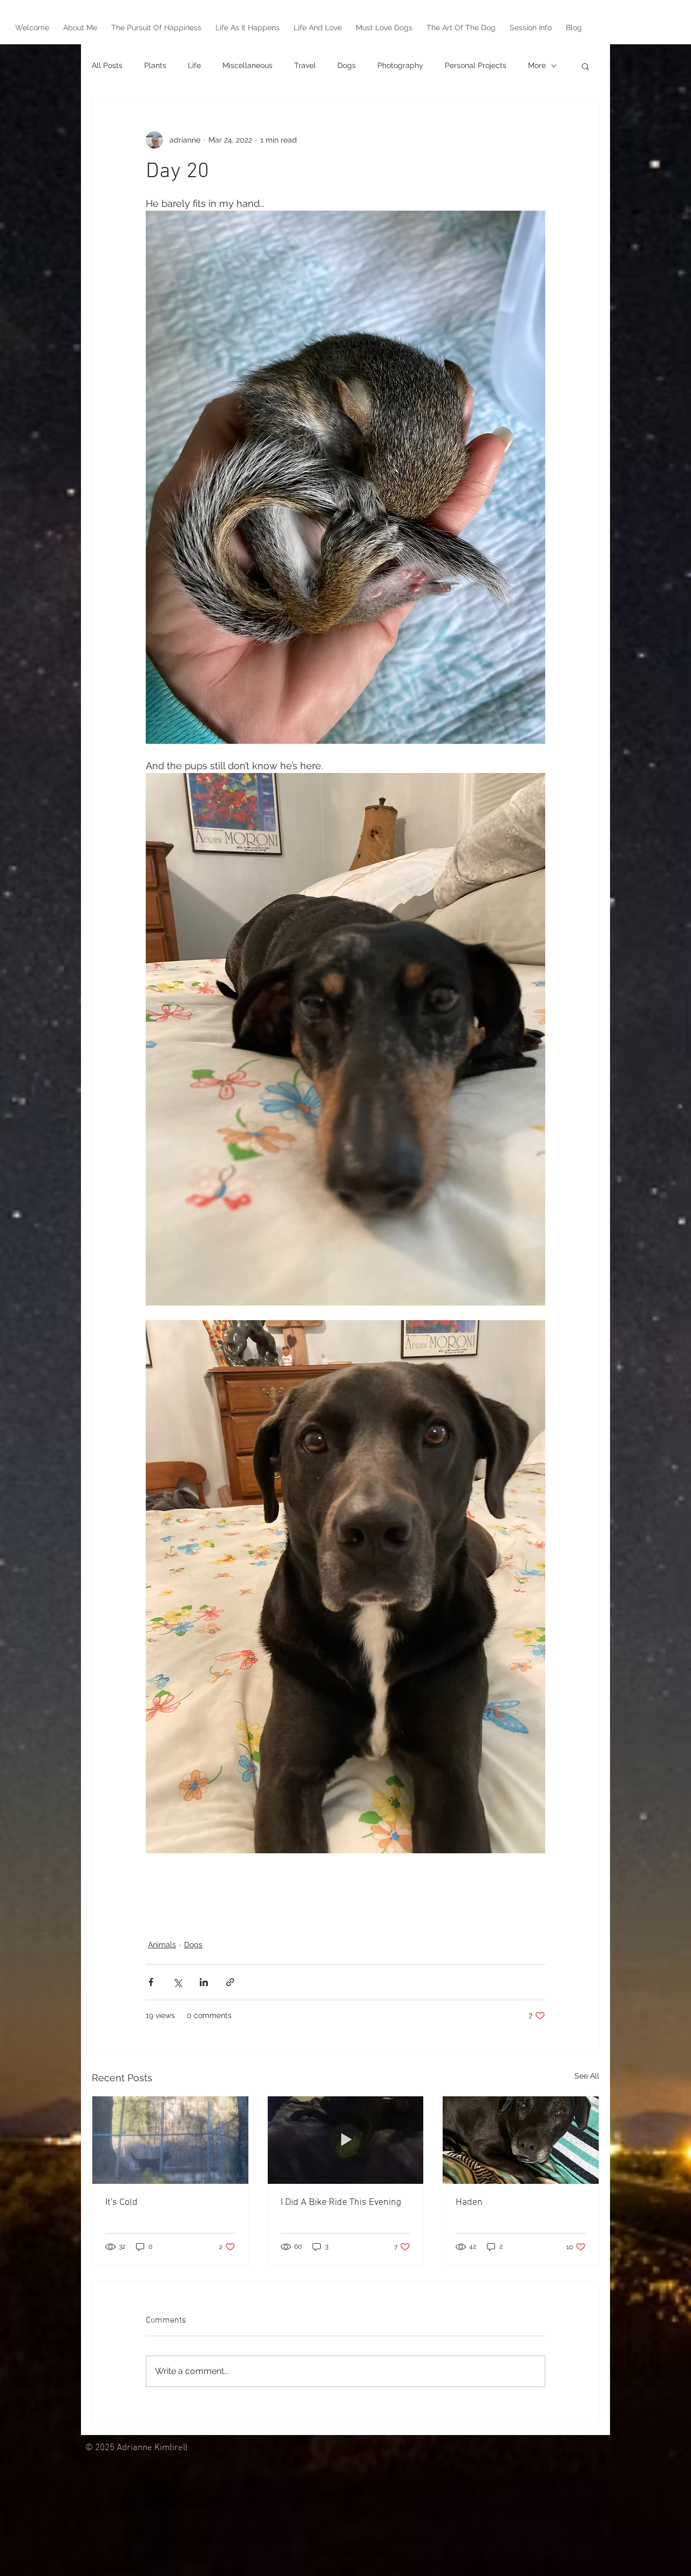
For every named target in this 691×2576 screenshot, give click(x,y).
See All (587, 2076)
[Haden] (521, 2140)
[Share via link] (230, 1982)
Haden (469, 2202)
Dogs (347, 65)
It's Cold (121, 2202)
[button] (585, 66)
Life (194, 65)
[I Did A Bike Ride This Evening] (346, 2140)
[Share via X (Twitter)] (177, 1982)
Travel (305, 65)
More (537, 65)
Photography (400, 65)
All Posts (107, 65)
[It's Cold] (170, 2140)
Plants (155, 65)
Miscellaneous (248, 65)
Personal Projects (476, 65)
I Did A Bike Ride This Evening (341, 2202)
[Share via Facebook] (151, 1982)
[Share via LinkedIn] (204, 1982)
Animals (162, 1945)
